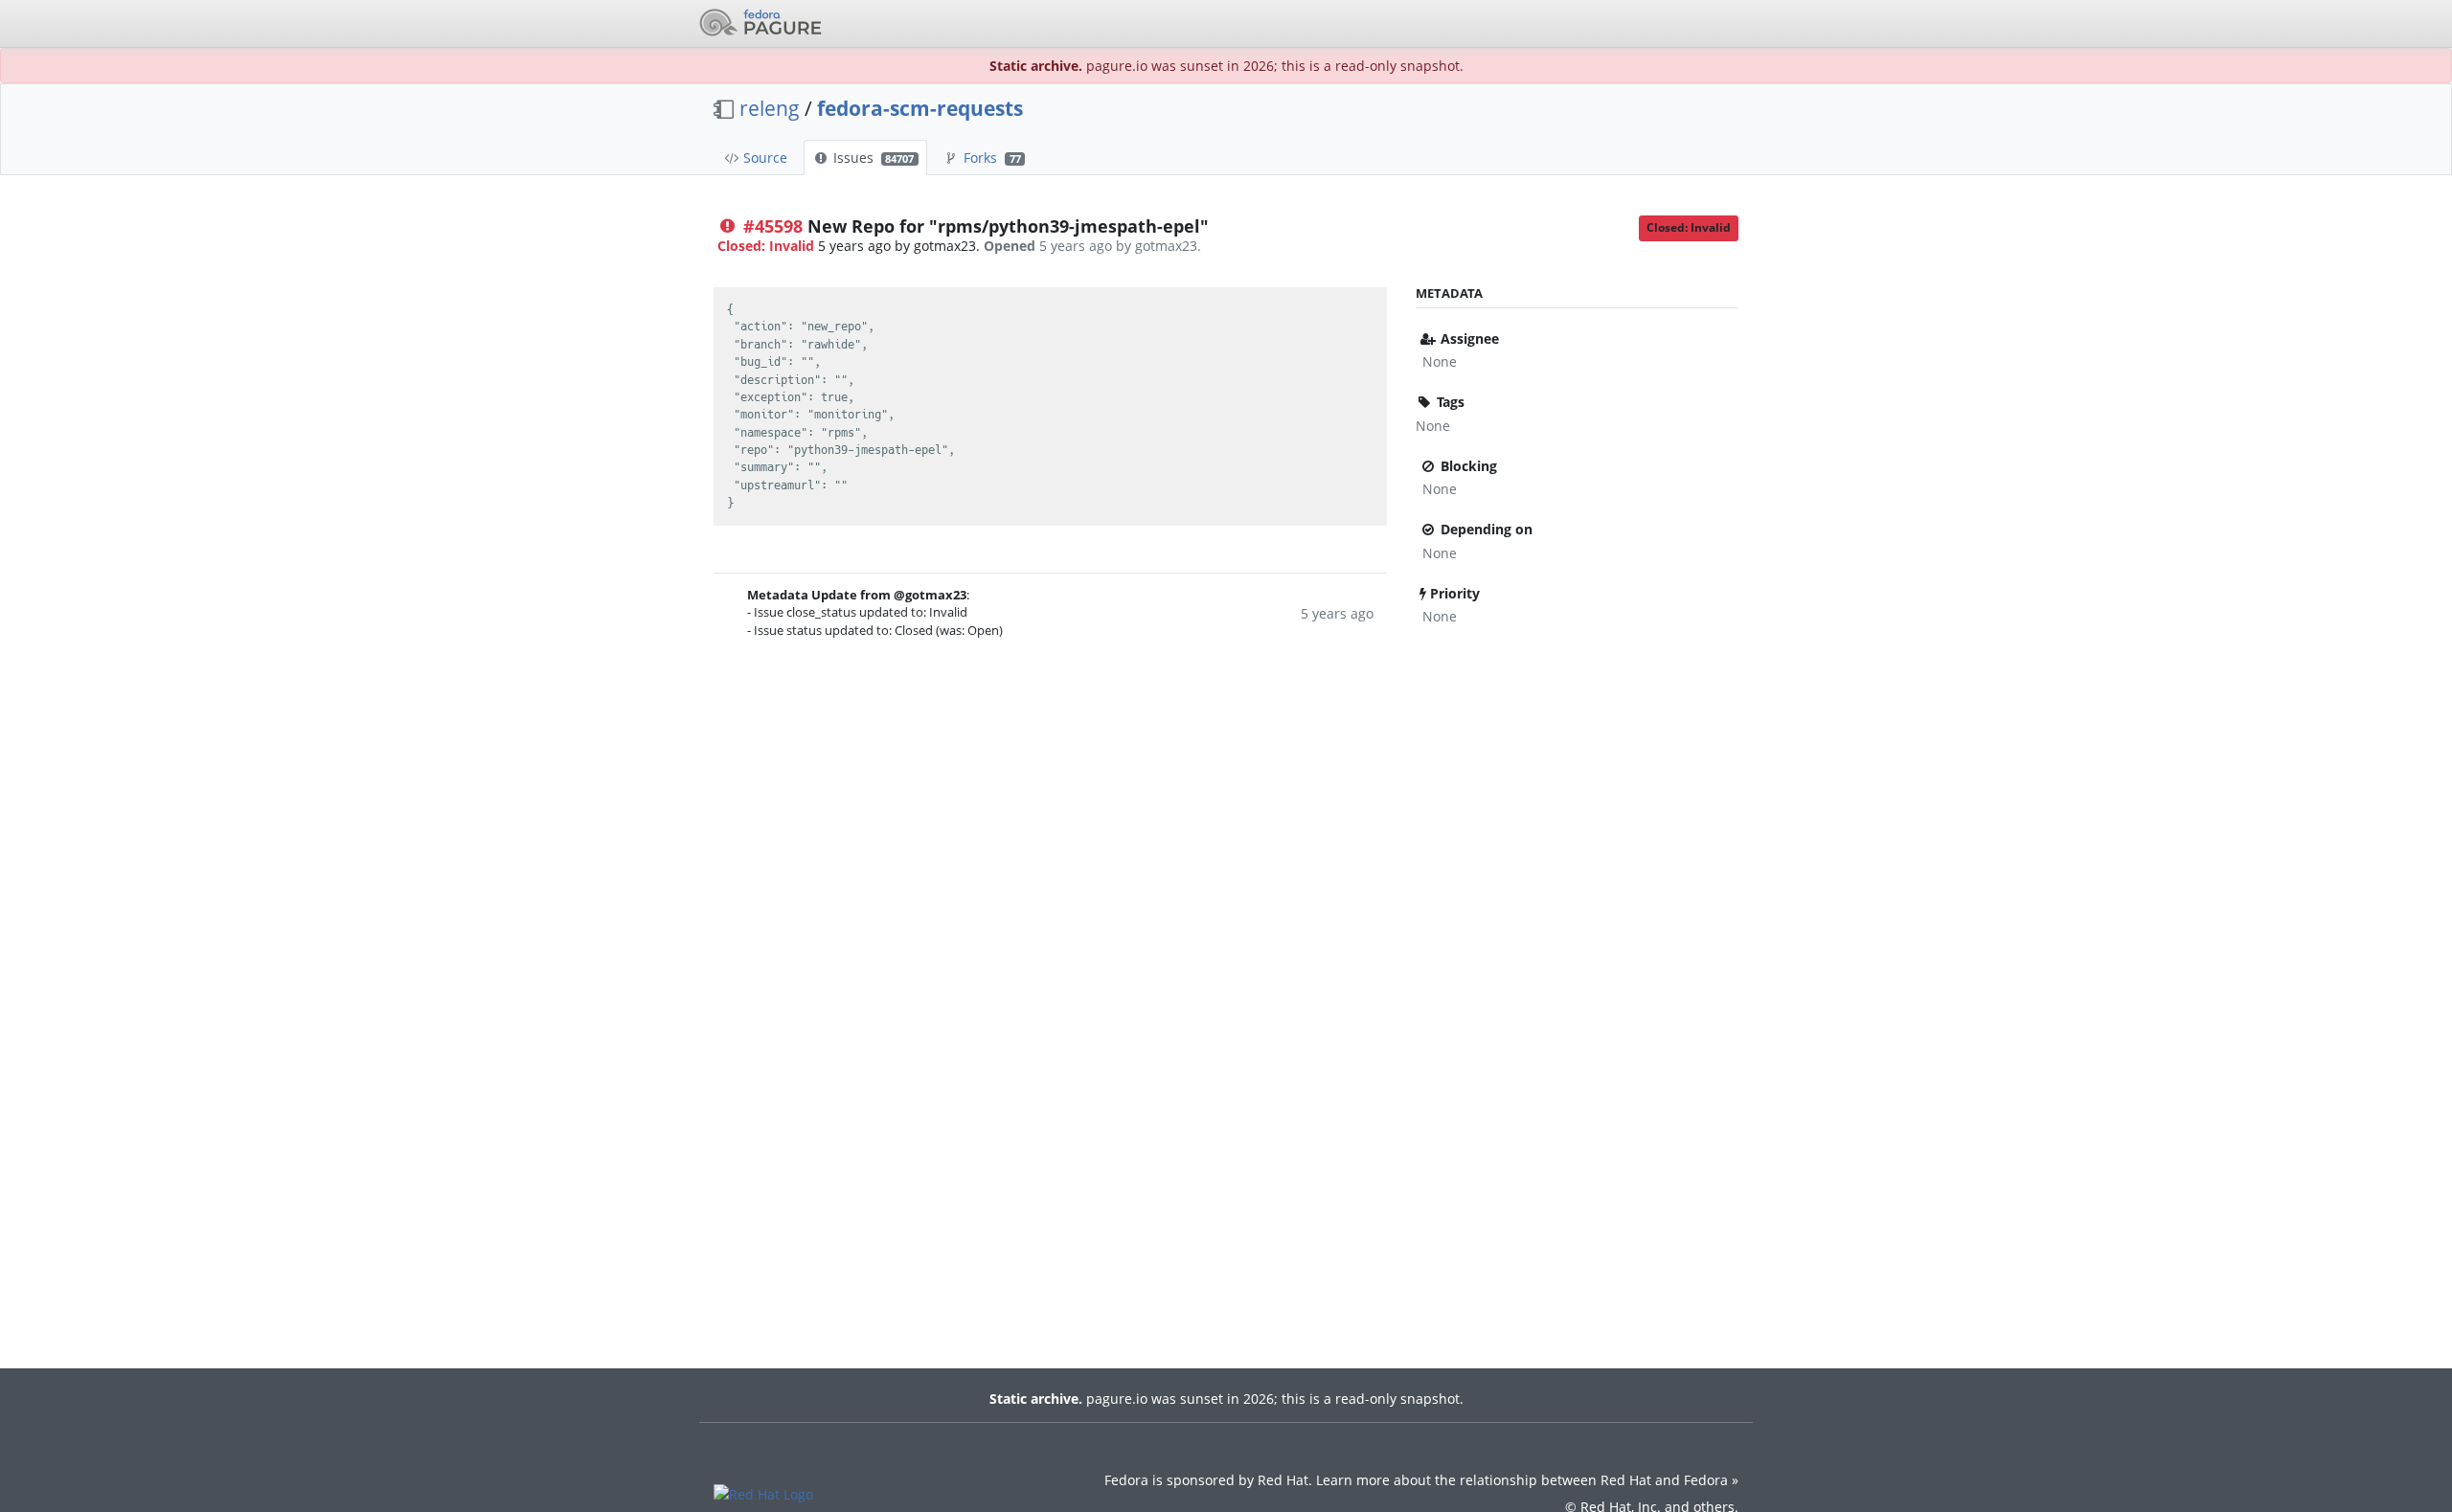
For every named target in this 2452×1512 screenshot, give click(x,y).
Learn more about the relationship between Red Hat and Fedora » (1527, 1480)
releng (770, 108)
